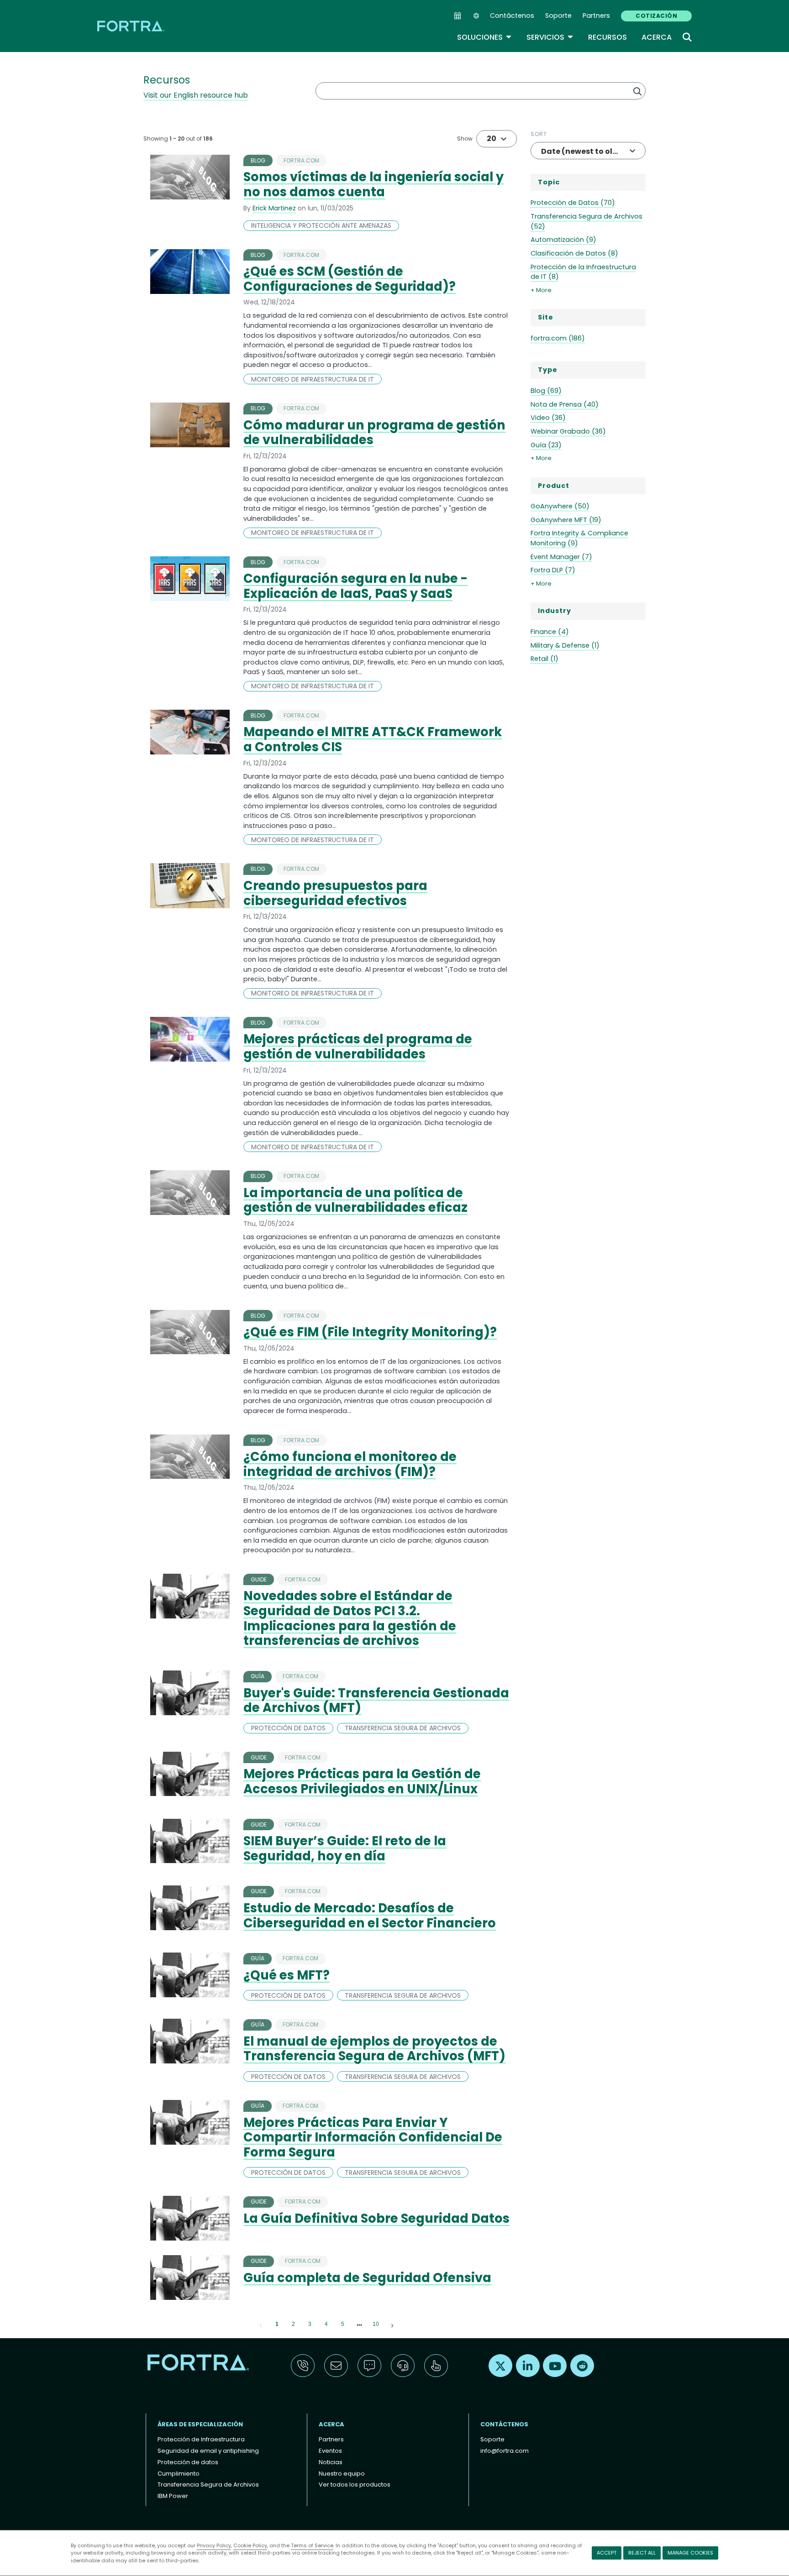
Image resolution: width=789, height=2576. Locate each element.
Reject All (642, 2553)
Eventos (330, 2451)
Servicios (550, 37)
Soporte (558, 16)
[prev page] (261, 2325)
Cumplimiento (179, 2474)
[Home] (131, 26)
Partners (596, 16)
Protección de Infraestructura (201, 2439)
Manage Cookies (690, 2553)
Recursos (608, 37)
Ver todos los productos (355, 2484)
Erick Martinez (274, 208)
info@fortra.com (505, 2451)
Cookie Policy (250, 2545)
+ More (541, 290)
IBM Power (173, 2496)
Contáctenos (512, 16)
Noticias (331, 2462)
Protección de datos (188, 2462)
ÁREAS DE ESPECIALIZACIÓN (200, 2424)
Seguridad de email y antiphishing (208, 2451)
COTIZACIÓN (656, 16)
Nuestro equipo (342, 2474)
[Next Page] (392, 2325)
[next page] (359, 2325)
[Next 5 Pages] (359, 2325)
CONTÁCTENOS (504, 2424)
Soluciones (484, 37)
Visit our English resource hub (196, 95)
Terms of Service (312, 2545)
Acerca (657, 37)
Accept (607, 2553)
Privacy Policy (214, 2545)
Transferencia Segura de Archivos (208, 2484)
